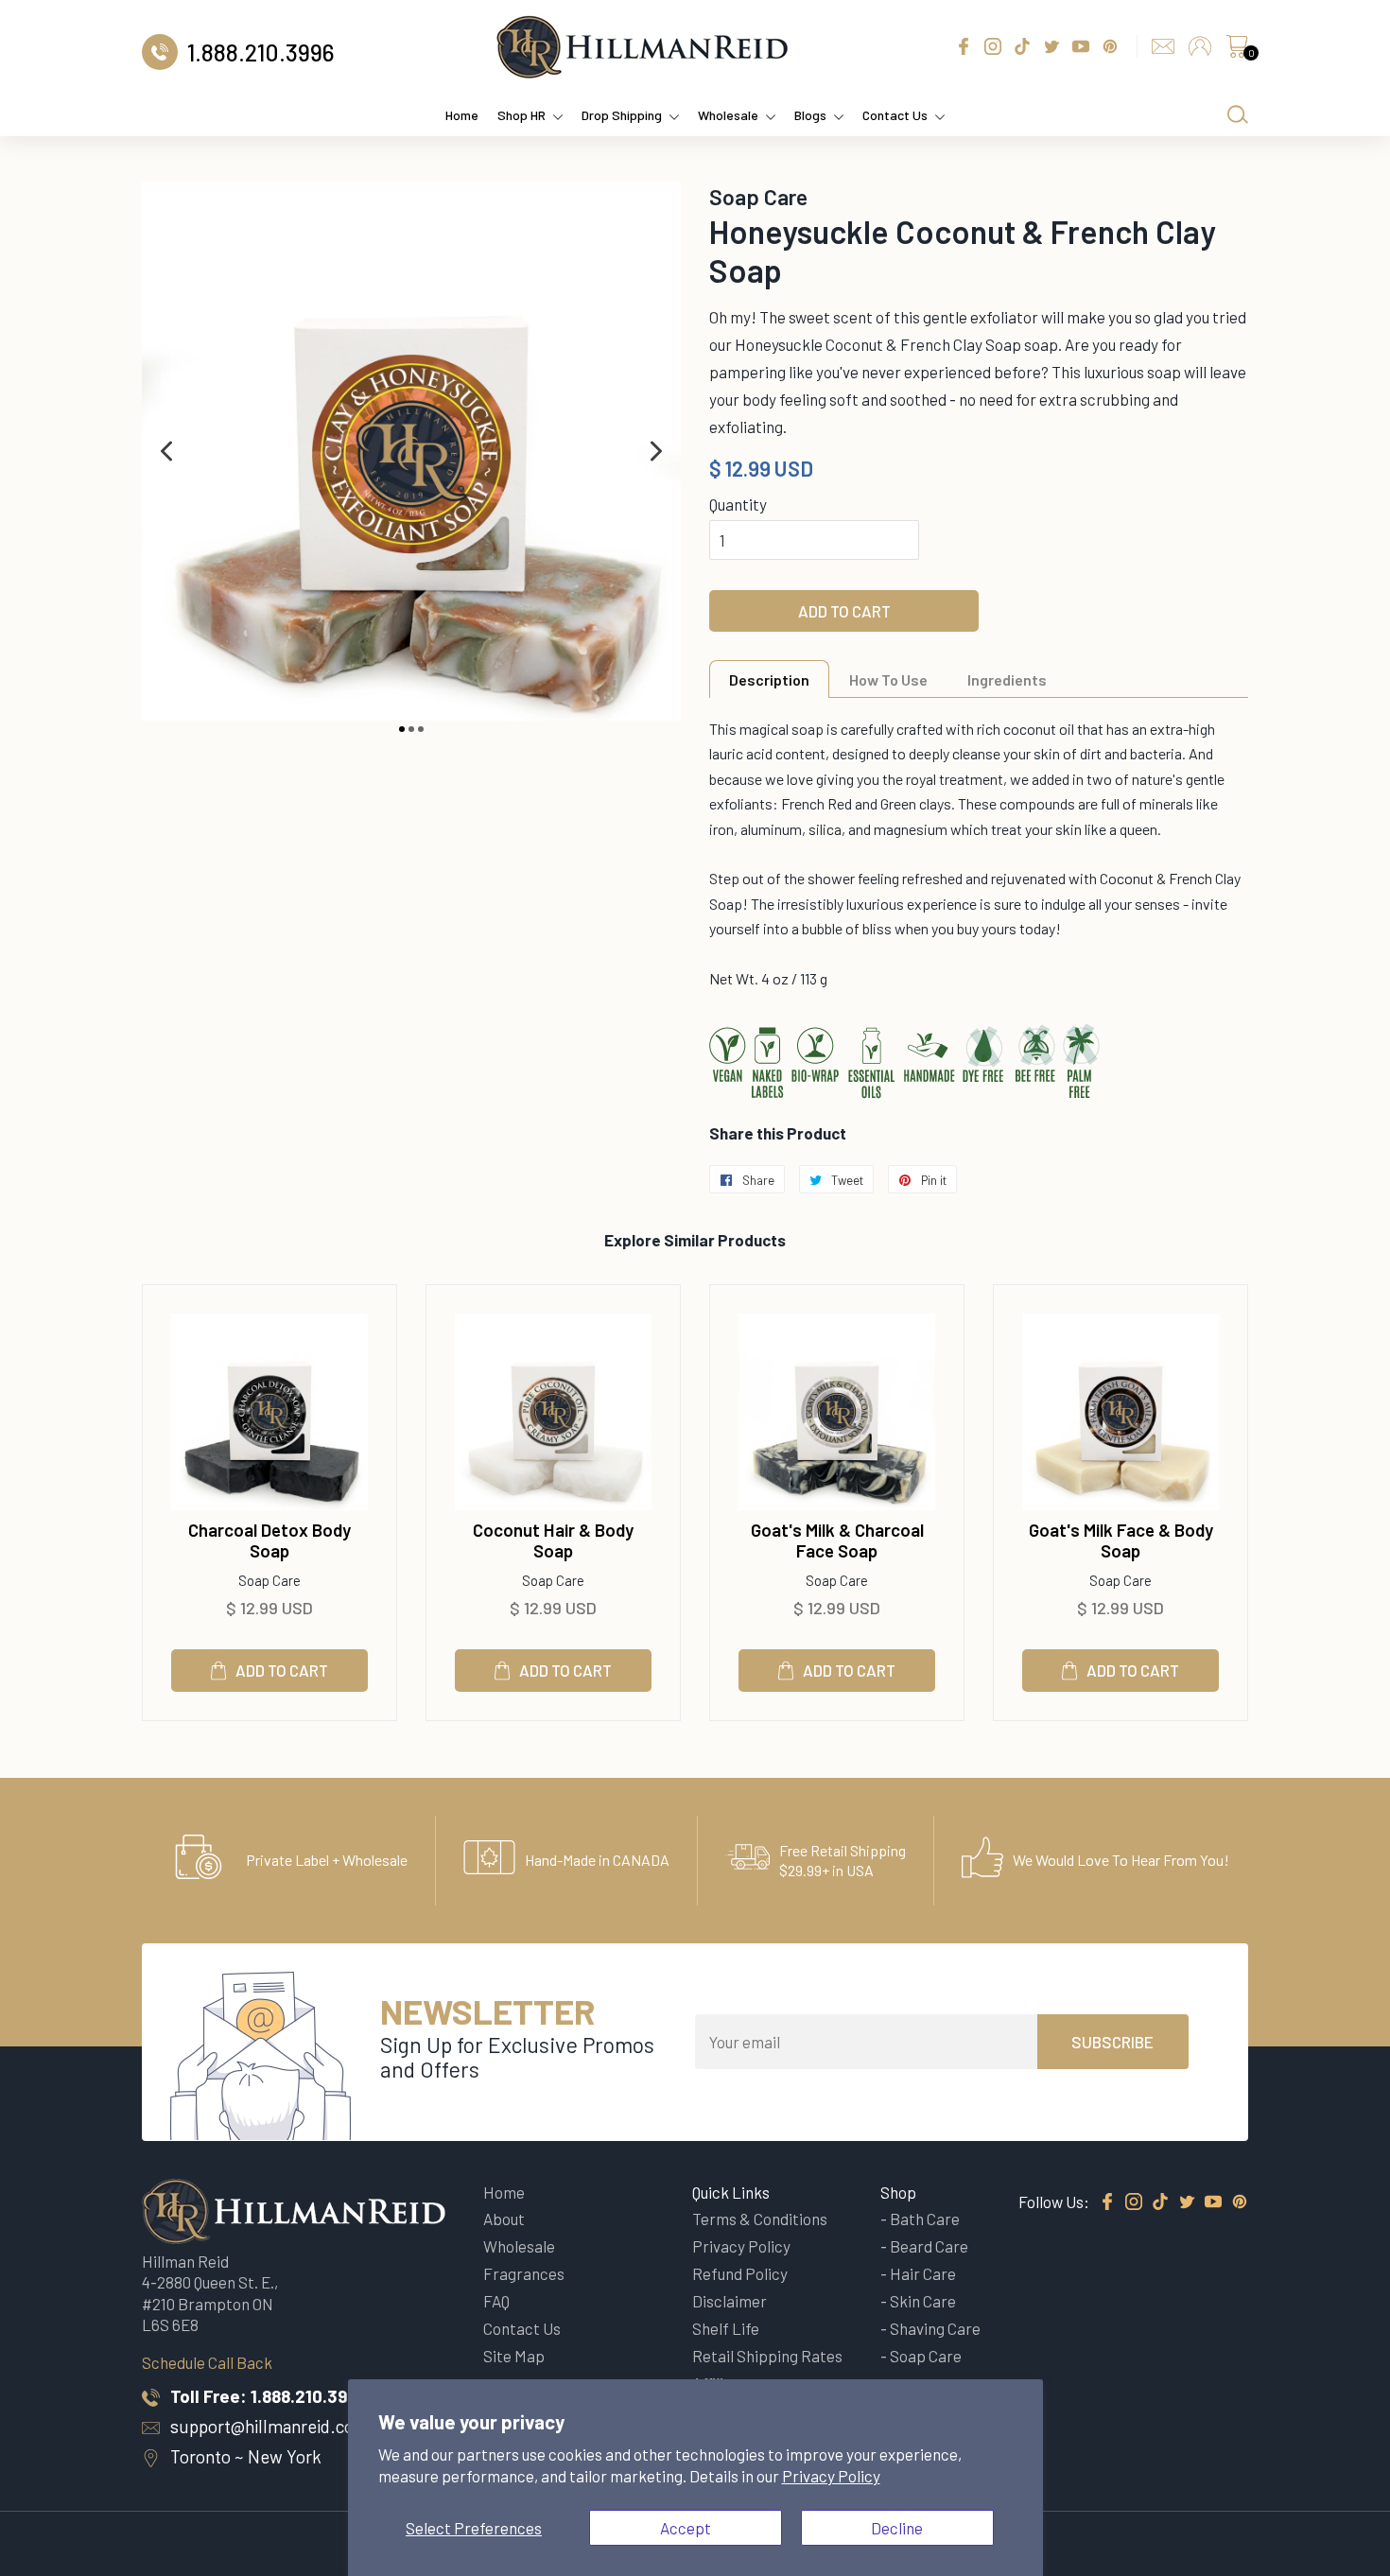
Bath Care (925, 2219)
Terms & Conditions (760, 2219)
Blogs (810, 115)
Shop (898, 2192)
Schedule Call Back (207, 2362)
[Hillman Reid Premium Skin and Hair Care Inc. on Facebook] (1107, 2202)
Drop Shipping (622, 115)
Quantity (738, 504)
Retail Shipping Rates (767, 2356)
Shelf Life (726, 2328)
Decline (897, 2528)
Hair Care (923, 2273)
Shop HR (521, 115)
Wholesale (728, 115)
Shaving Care (935, 2328)
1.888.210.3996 (309, 2396)
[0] (1237, 51)
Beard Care (929, 2246)
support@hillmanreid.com (269, 2426)
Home (462, 115)
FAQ (496, 2301)
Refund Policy (740, 2273)
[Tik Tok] (1160, 2202)
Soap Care (926, 2356)
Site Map (514, 2356)
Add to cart (282, 1670)
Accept (686, 2528)
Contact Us (895, 115)
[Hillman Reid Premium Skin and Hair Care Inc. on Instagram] (1134, 2202)
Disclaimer (730, 2301)
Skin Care (923, 2301)
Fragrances (524, 2273)
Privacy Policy (831, 2476)
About (504, 2219)
